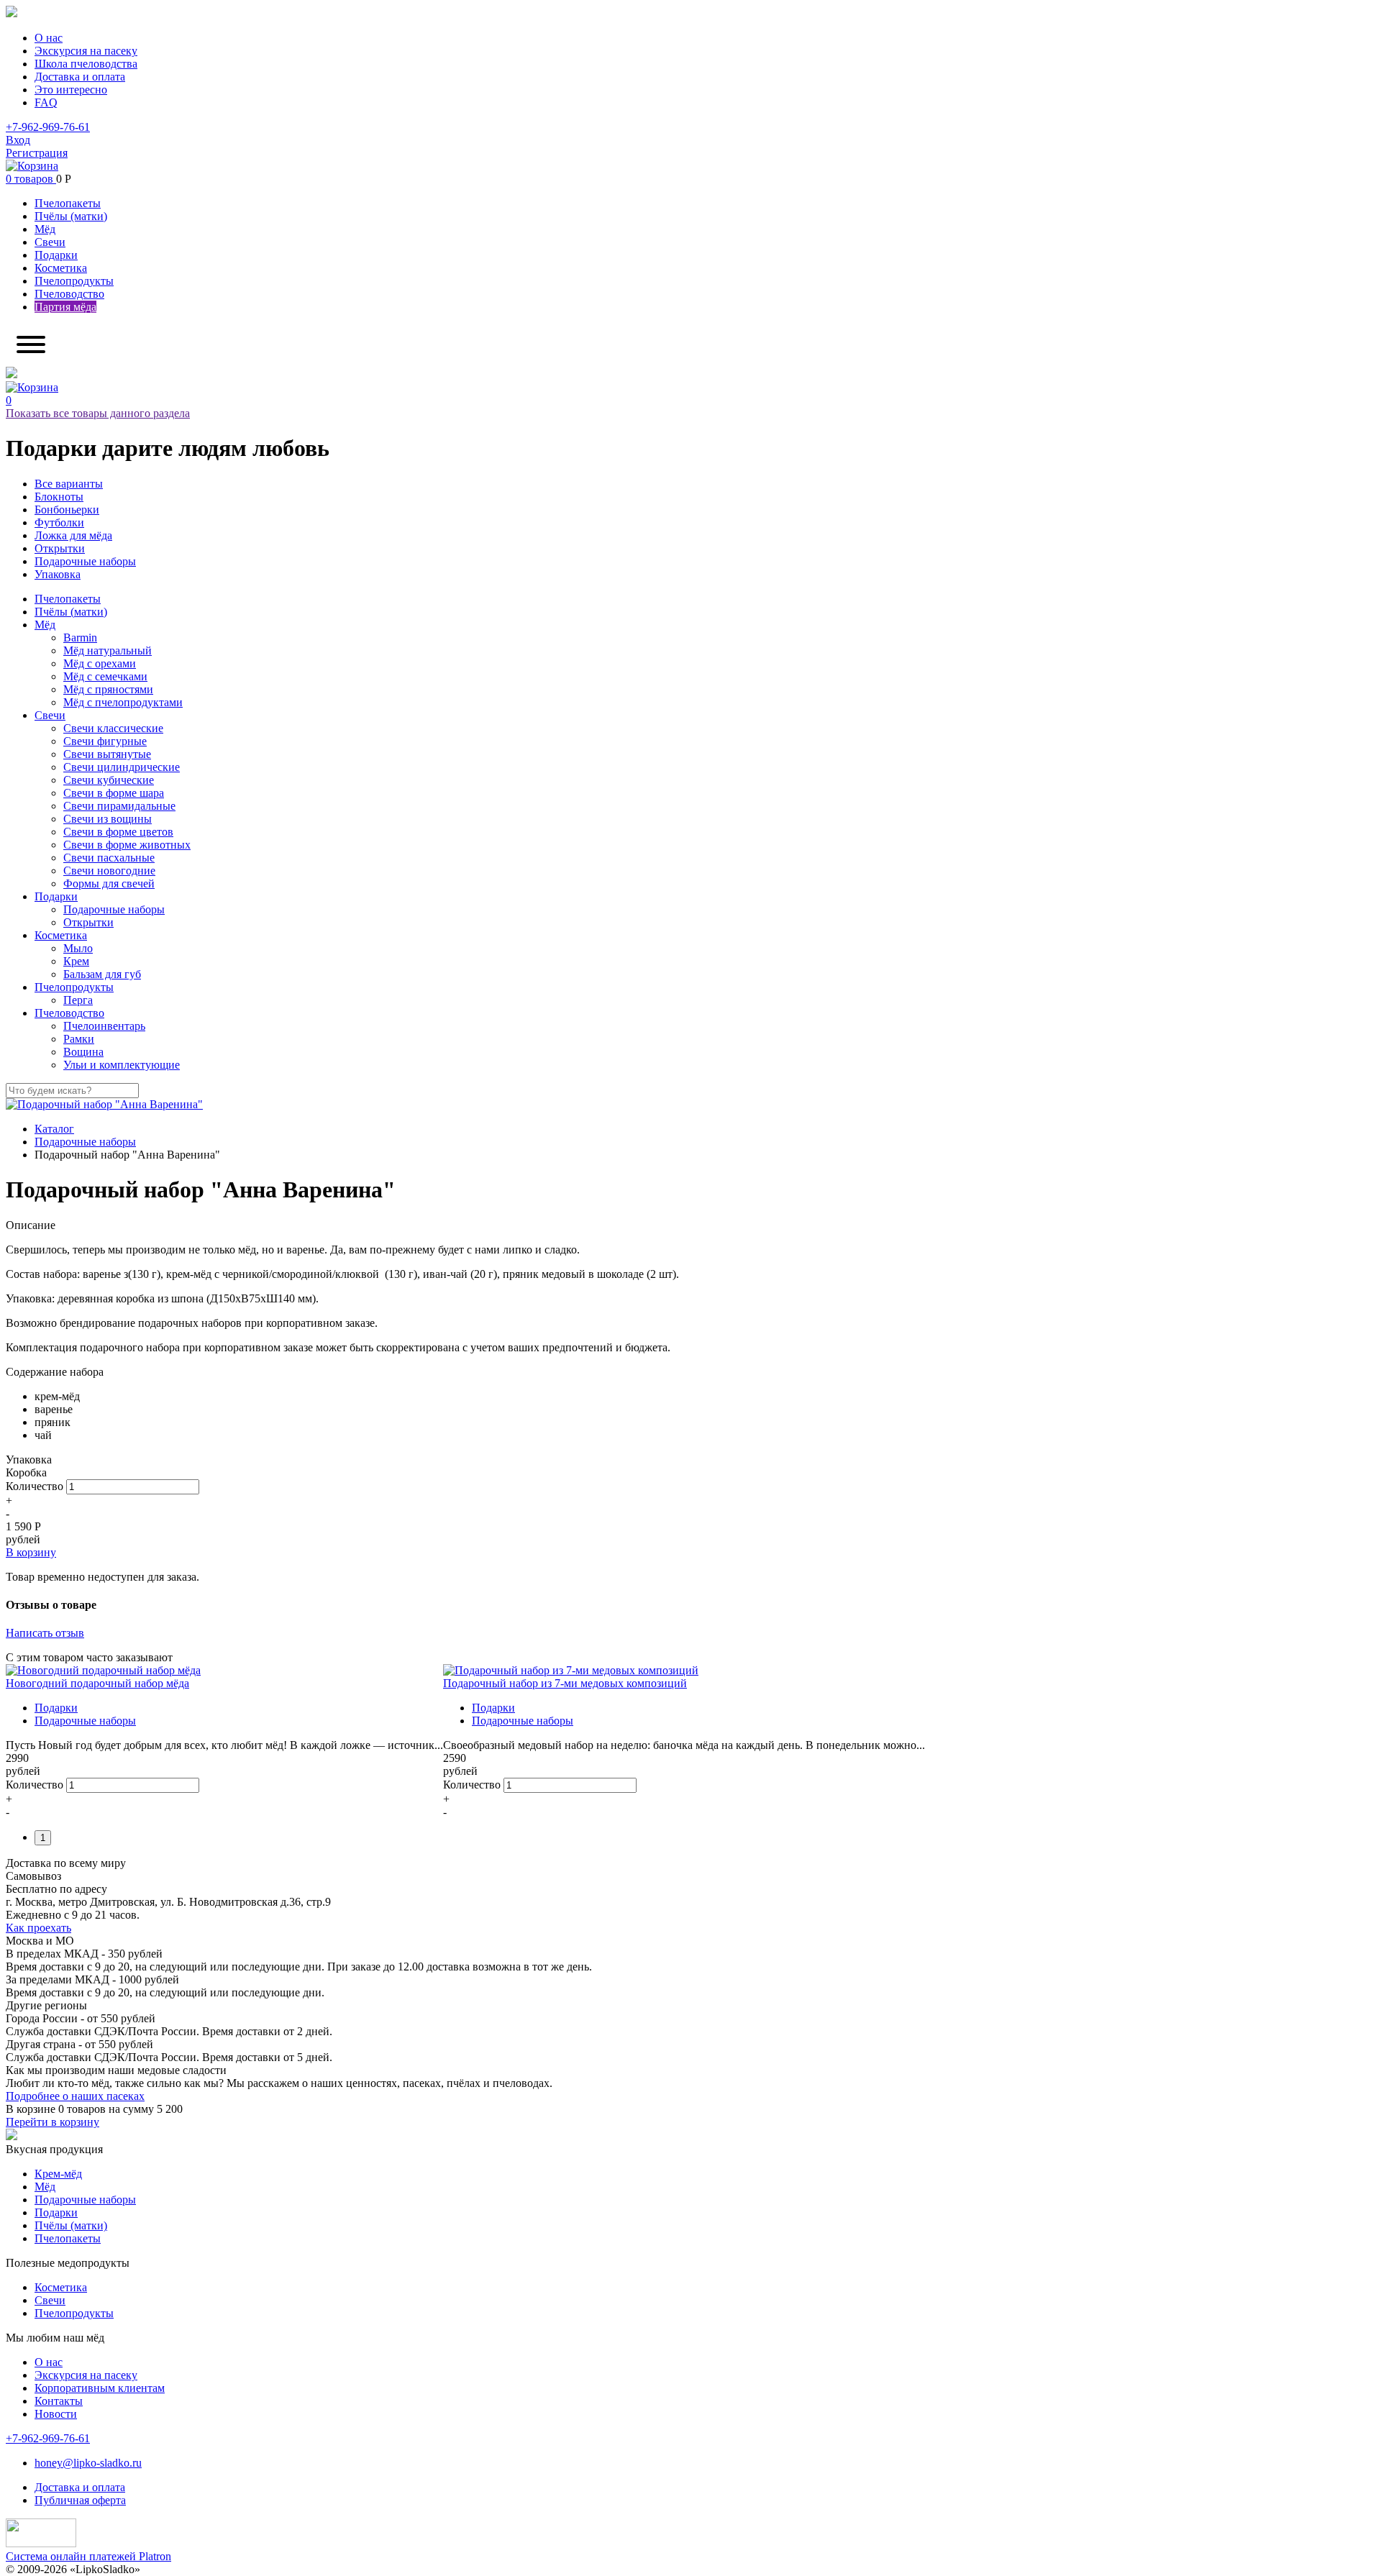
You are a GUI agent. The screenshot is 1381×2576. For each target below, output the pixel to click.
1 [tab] (43, 1838)
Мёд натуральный (108, 650)
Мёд (45, 229)
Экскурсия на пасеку (86, 51)
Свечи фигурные (105, 741)
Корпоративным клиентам (100, 2388)
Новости (56, 2414)
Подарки (56, 255)
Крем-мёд (58, 2174)
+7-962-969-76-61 (48, 127)
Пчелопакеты (68, 203)
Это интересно (71, 90)
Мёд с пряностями (108, 689)
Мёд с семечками (105, 676)
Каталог (54, 1129)
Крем (76, 961)
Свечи (50, 242)
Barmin (80, 638)
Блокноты (59, 497)
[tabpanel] (224, 1741)
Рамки (79, 1039)
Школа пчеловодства (86, 64)
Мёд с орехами (100, 663)
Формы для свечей (109, 883)
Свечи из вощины (108, 819)
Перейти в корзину (53, 2122)
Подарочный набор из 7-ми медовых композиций (565, 1683)
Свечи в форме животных (127, 845)
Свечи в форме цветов (118, 832)
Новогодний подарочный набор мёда (97, 1683)
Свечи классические (113, 728)
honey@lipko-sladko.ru (88, 2463)
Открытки (60, 548)
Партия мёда (65, 307)
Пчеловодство (69, 294)
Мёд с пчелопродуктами (123, 702)
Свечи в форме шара (114, 793)
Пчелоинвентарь (104, 1026)
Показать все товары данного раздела (98, 413)
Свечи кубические (109, 780)
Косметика (61, 268)
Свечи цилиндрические (122, 767)
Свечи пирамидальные (119, 806)
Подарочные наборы (85, 561)
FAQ (46, 102)
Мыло (78, 948)
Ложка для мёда (73, 535)
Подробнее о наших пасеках (75, 2096)
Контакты (59, 2401)
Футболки (59, 522)
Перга (78, 1000)
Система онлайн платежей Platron (88, 2556)
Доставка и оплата (80, 77)
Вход (18, 140)
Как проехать (38, 1928)
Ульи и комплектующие (122, 1065)
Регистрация (37, 153)
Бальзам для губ (102, 974)
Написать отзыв (45, 1633)
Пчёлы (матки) (71, 216)
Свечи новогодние (109, 871)
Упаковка (58, 574)
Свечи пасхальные (109, 858)
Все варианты (69, 484)
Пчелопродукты (74, 281)
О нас (49, 38)
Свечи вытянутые (107, 754)
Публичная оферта (80, 2500)
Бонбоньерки (67, 510)
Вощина (83, 1052)
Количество (35, 1486)
